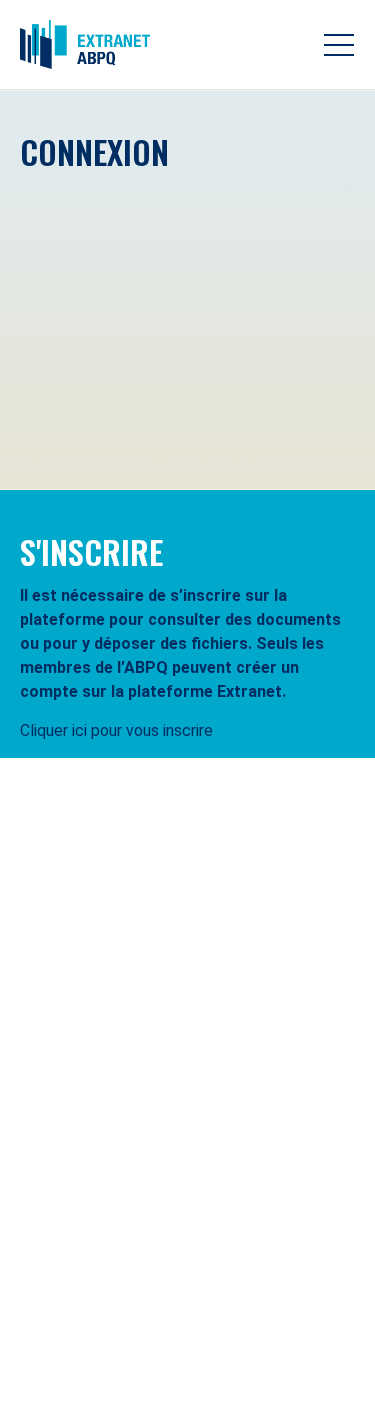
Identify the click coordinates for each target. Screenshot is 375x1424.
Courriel (57, 209)
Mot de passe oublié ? (290, 441)
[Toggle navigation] (339, 45)
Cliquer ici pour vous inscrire (116, 730)
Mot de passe (78, 291)
